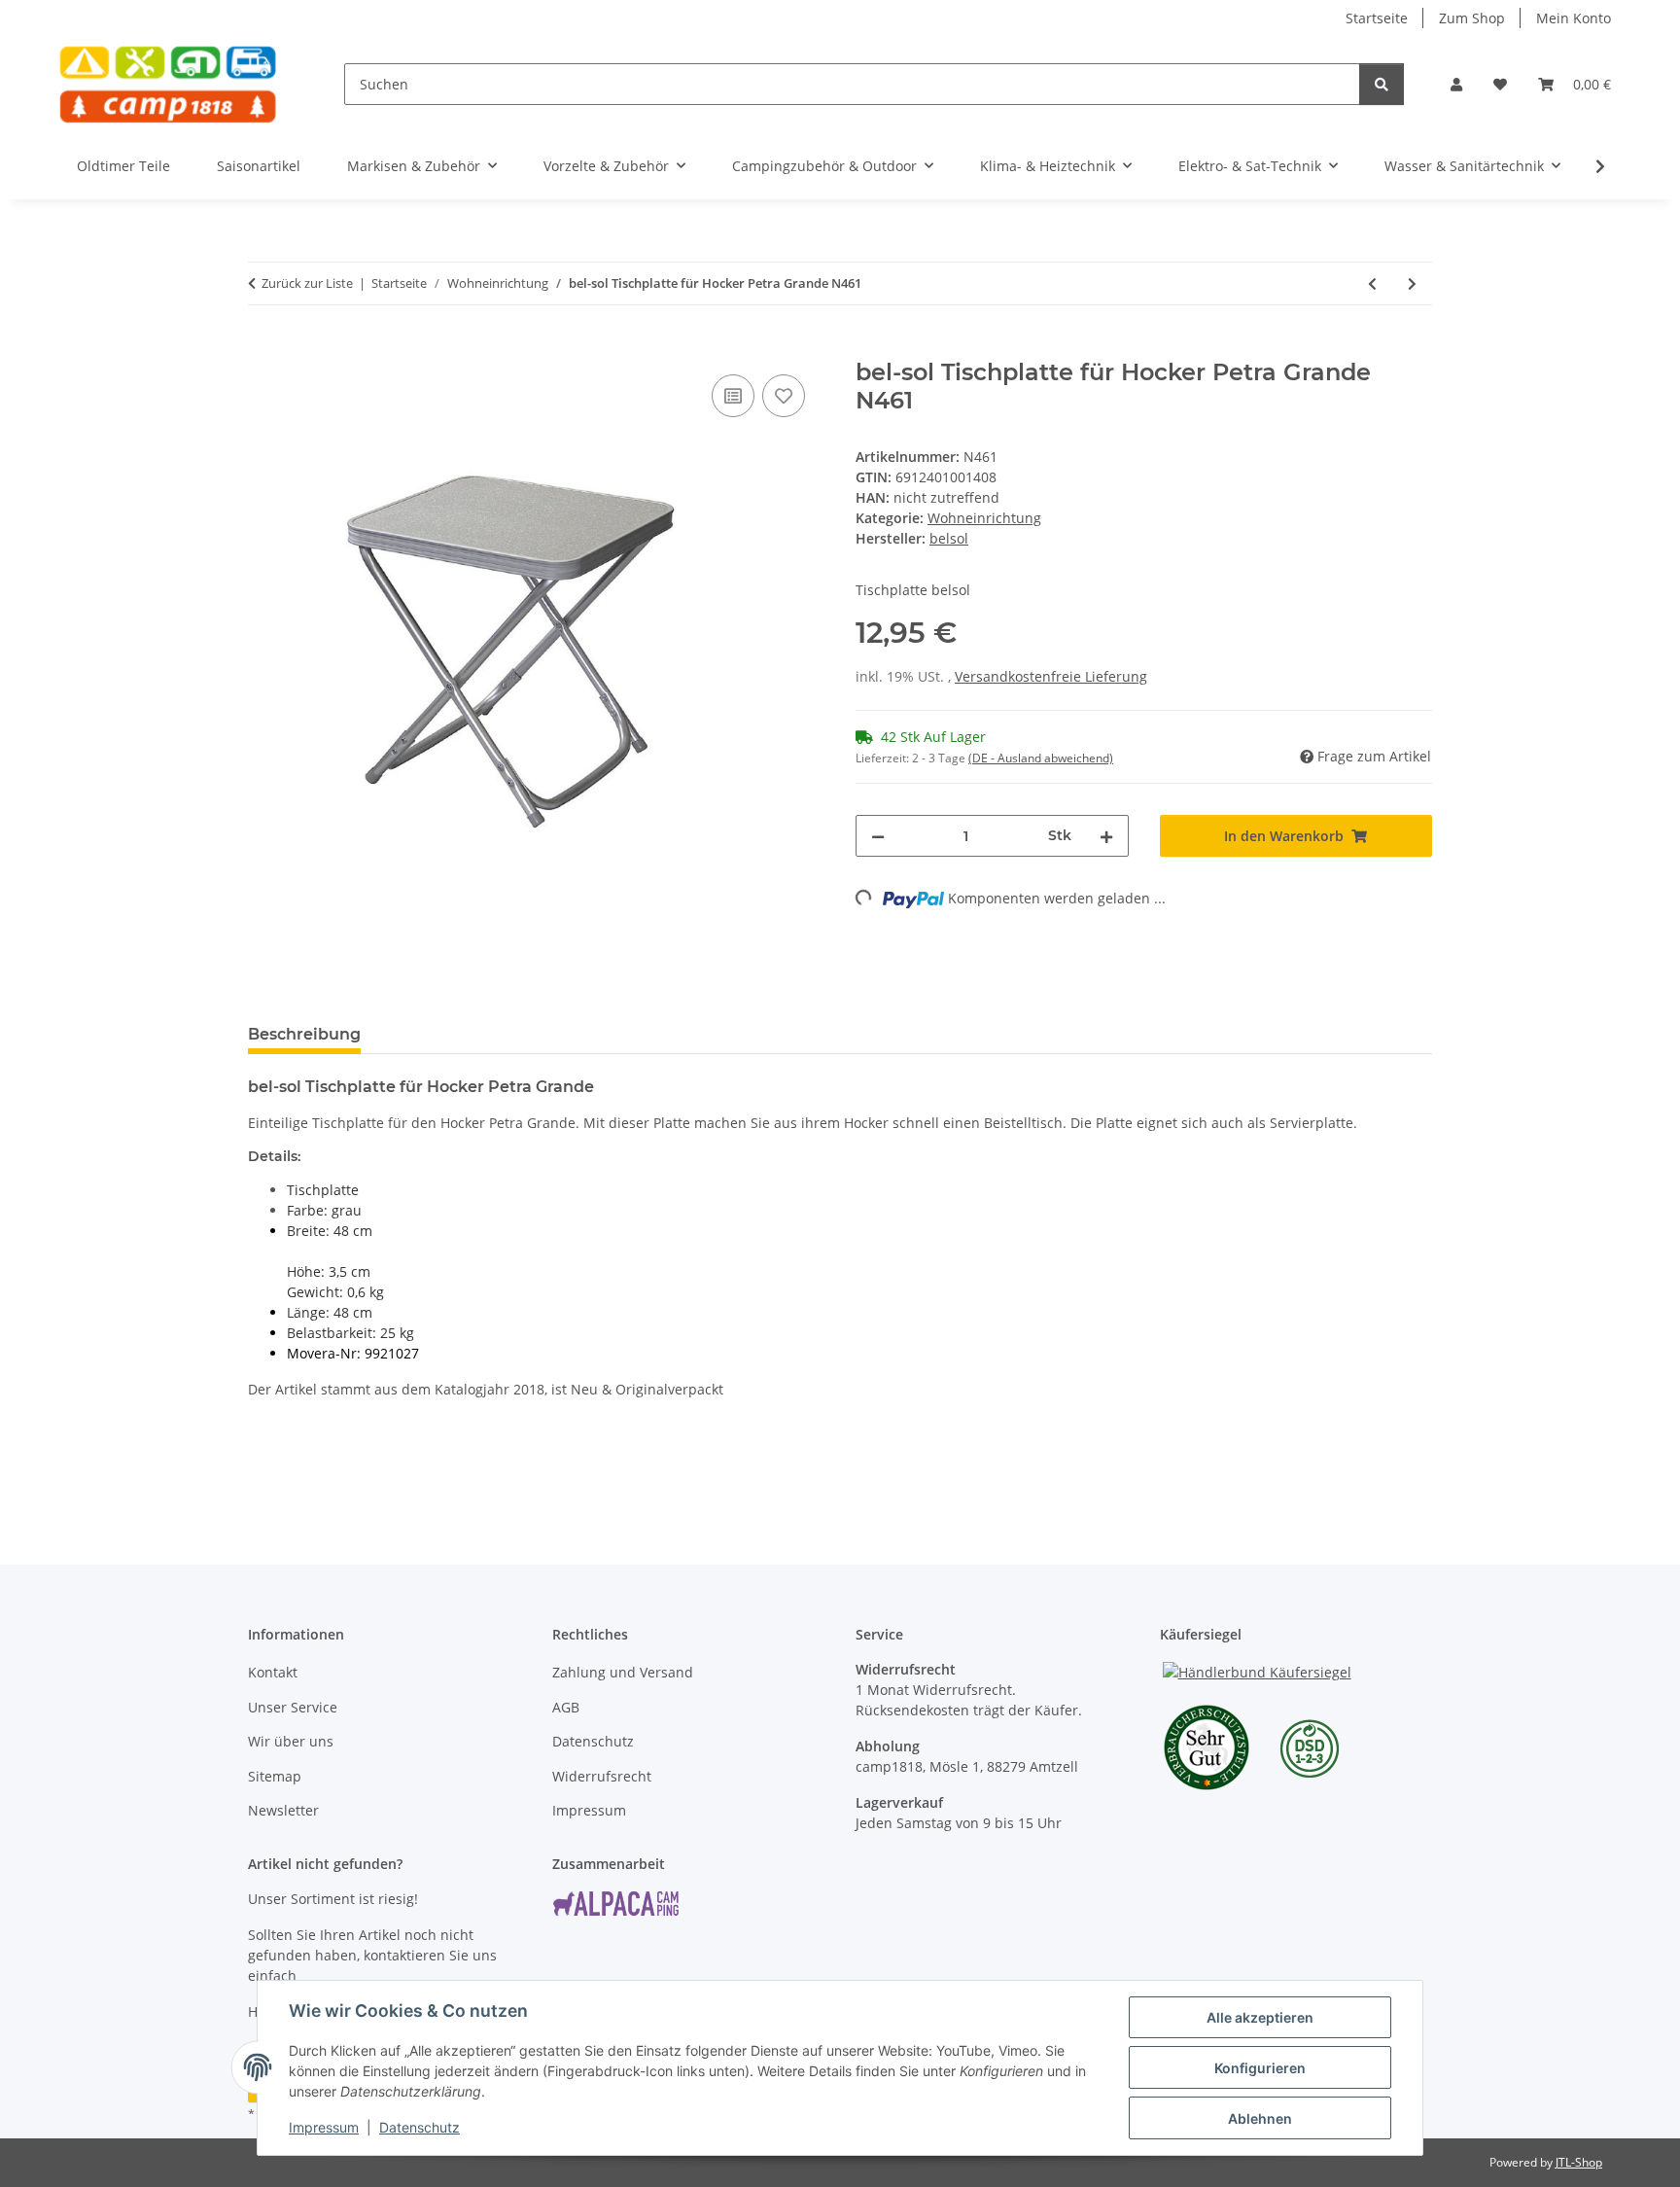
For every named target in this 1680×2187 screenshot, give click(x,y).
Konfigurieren (1260, 2068)
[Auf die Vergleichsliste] (733, 396)
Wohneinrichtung (984, 518)
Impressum (324, 2127)
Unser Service (293, 1707)
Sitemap (275, 1776)
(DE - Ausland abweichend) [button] (1041, 758)
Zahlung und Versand (623, 1672)
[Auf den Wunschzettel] (784, 396)
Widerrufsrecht (602, 1776)
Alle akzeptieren (1260, 2017)
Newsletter (283, 1810)
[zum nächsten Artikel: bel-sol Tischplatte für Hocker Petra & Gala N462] (1412, 283)
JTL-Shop (1579, 2162)
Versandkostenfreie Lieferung (1051, 676)
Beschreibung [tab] (304, 1034)
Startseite (1377, 18)
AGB (566, 1707)
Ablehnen (1260, 2118)
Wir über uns (291, 1741)
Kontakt (273, 1672)
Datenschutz (420, 2127)
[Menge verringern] (878, 836)
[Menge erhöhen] (1106, 836)
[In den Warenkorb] (263, 348)
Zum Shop (1472, 18)
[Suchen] (1382, 84)
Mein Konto (1574, 18)
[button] (1456, 84)
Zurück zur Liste (307, 283)
